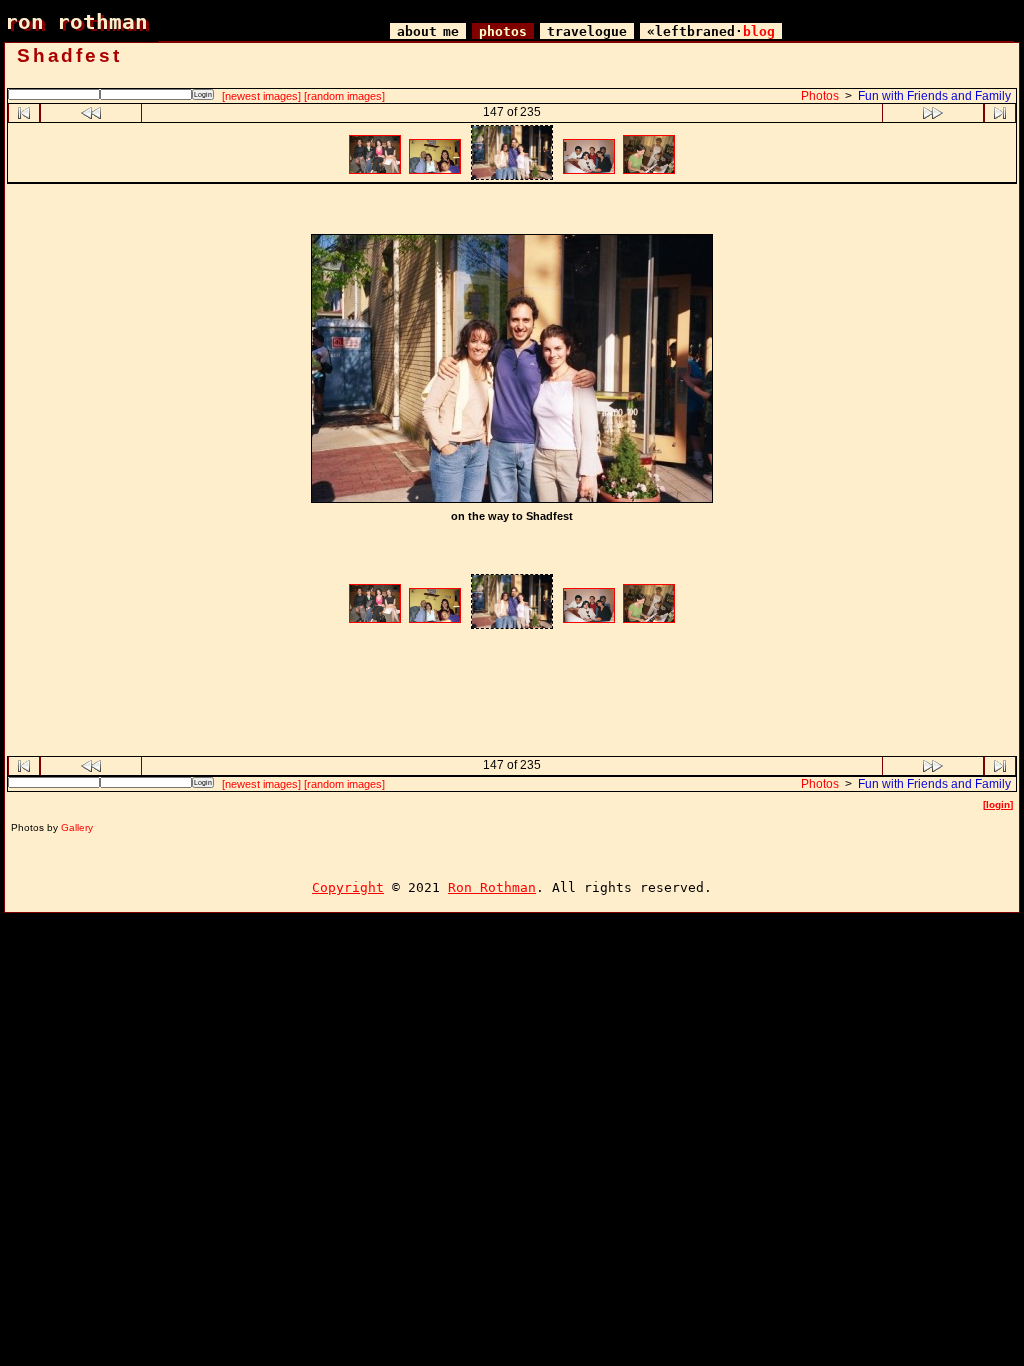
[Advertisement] (512, 211)
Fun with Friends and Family (934, 96)
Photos (820, 96)
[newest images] (261, 96)
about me (428, 31)
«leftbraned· (711, 31)
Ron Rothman (492, 887)
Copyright (348, 887)
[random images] (344, 96)
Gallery (77, 827)
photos (503, 31)
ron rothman (76, 21)
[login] (998, 804)
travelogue (587, 31)
